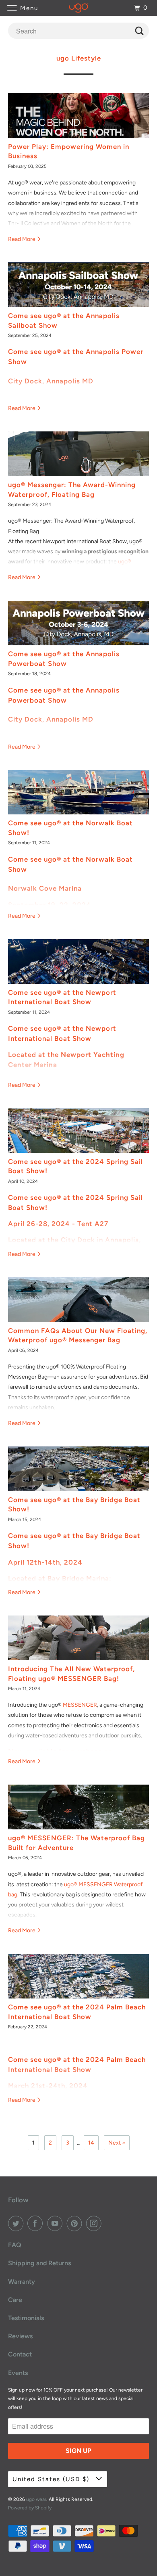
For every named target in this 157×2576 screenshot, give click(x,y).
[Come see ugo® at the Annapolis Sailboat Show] (79, 285)
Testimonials (26, 2318)
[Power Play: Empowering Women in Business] (79, 116)
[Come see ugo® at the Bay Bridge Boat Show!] (79, 1469)
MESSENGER (80, 1705)
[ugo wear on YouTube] (56, 2223)
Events (18, 2373)
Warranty (22, 2282)
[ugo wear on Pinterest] (76, 2223)
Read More (22, 239)
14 (91, 2143)
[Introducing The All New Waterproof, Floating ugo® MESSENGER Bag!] (79, 1638)
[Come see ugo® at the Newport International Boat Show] (79, 962)
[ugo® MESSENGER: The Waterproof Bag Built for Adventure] (79, 1807)
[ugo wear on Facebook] (37, 2223)
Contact (20, 2354)
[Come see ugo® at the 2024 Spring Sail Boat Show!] (79, 1131)
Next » (117, 2143)
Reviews (20, 2336)
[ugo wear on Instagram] (95, 2223)
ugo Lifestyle (79, 58)
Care (15, 2300)
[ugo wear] (79, 8)
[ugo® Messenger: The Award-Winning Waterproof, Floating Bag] (79, 454)
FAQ (15, 2245)
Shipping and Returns (39, 2263)
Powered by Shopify (30, 2508)
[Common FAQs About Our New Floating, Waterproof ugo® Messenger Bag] (79, 1300)
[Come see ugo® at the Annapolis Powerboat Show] (79, 623)
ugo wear (36, 2499)
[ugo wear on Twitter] (17, 2223)
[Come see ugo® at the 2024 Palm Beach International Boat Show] (79, 1976)
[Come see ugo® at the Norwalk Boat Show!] (79, 792)
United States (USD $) (52, 2479)
